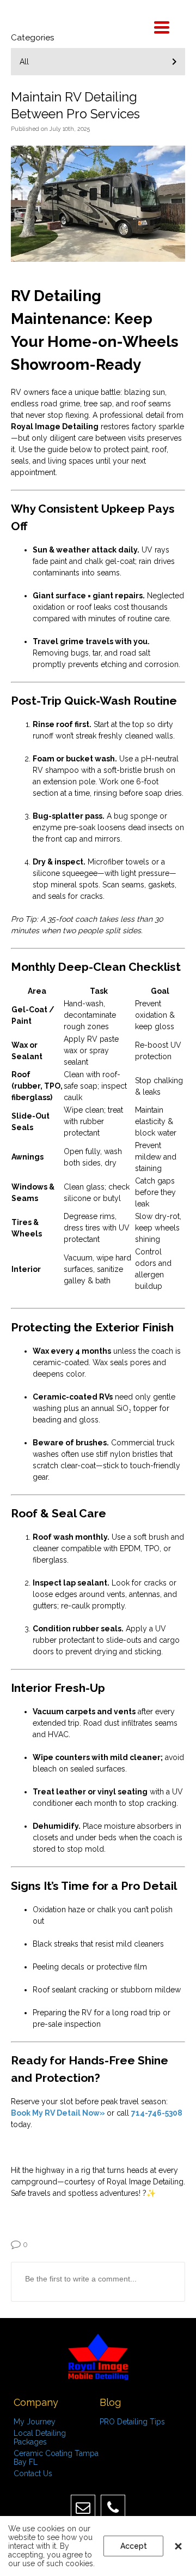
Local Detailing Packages (40, 2437)
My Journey (35, 2422)
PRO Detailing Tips (132, 2422)
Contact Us (33, 2473)
